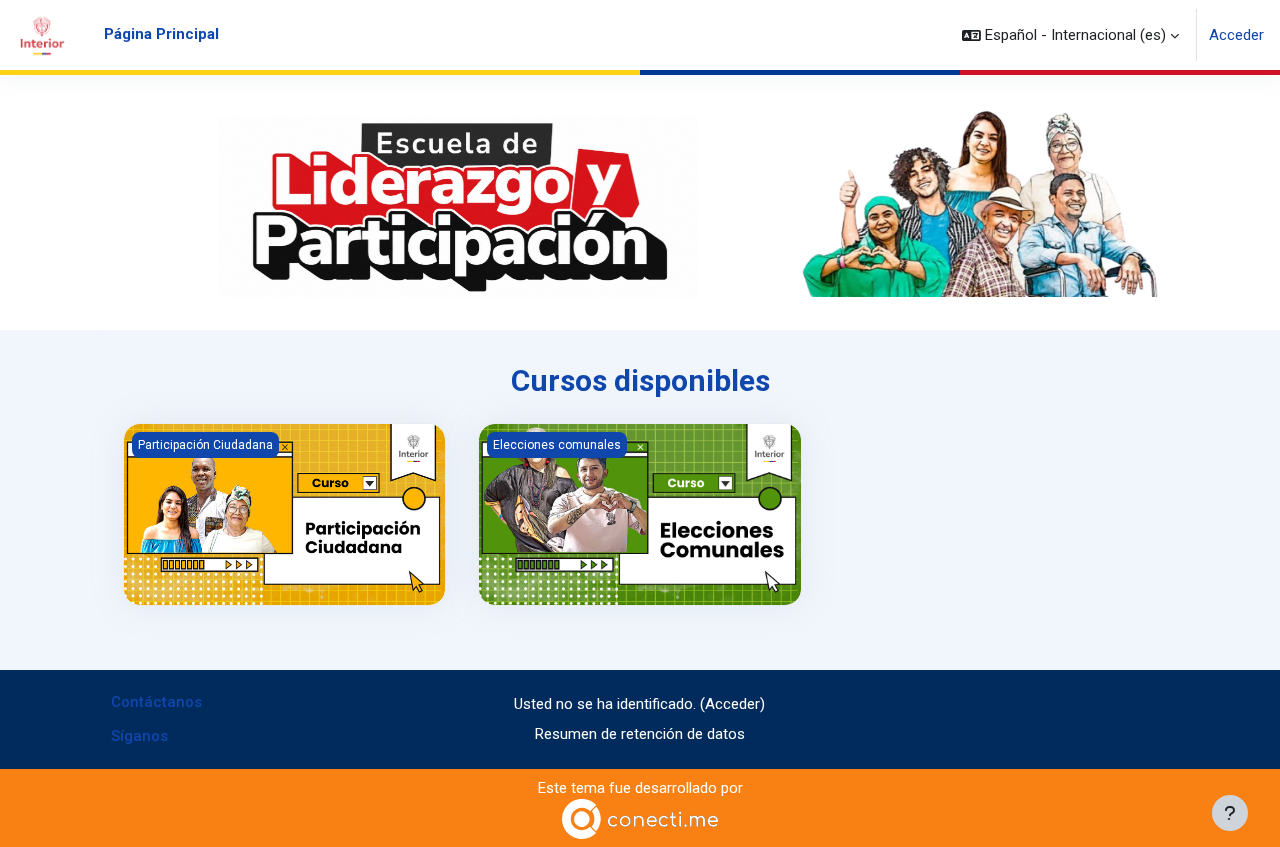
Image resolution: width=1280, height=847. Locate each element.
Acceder (1236, 35)
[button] (1070, 35)
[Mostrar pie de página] (1230, 813)
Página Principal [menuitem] (161, 34)
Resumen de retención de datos (640, 734)
